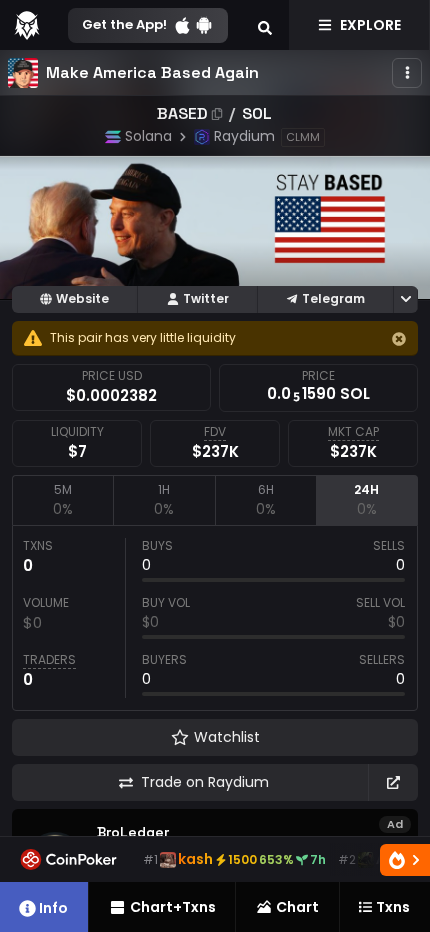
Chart (297, 907)
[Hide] (399, 339)
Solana (148, 136)
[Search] (265, 25)
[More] (407, 73)
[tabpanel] (215, 618)
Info (53, 908)
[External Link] (393, 782)
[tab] (62, 500)
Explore (370, 25)
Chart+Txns (173, 907)
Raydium (244, 136)
